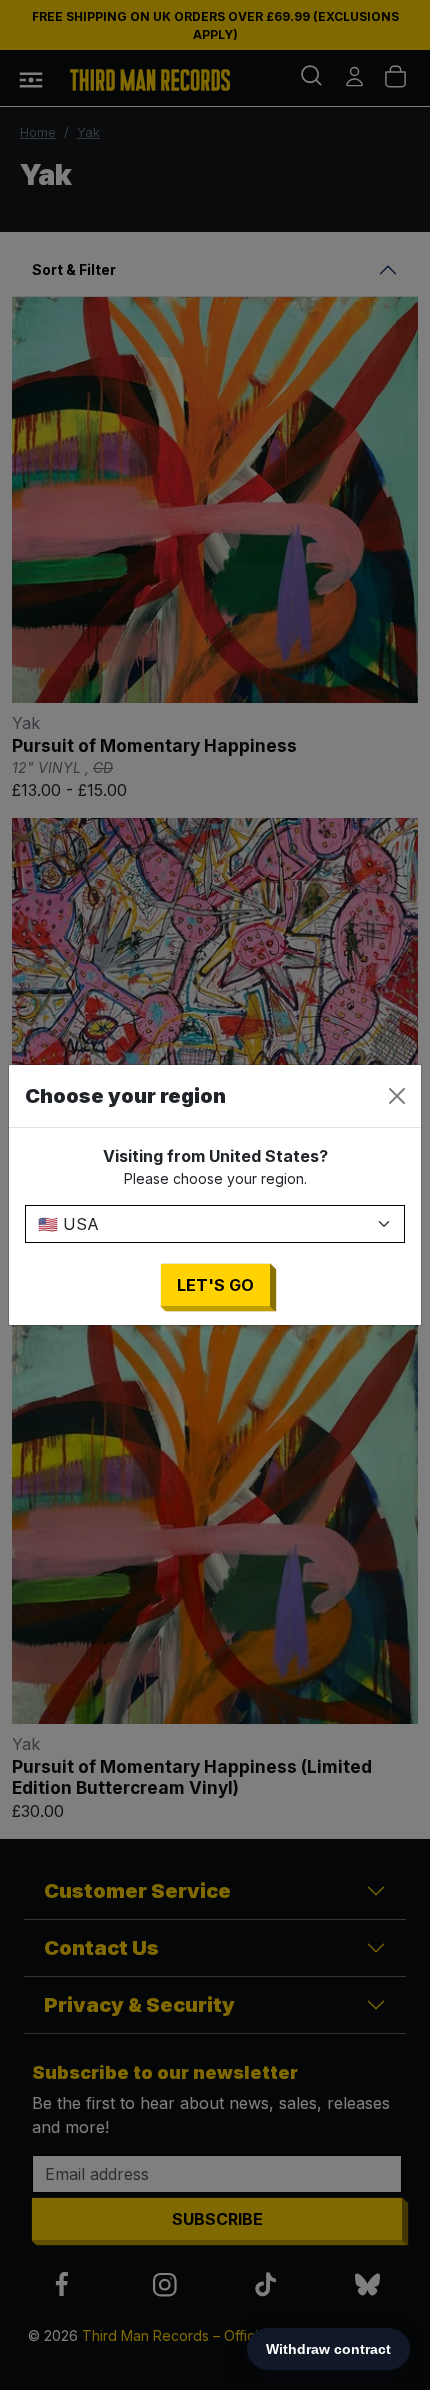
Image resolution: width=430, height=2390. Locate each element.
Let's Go (215, 1285)
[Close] (397, 1096)
